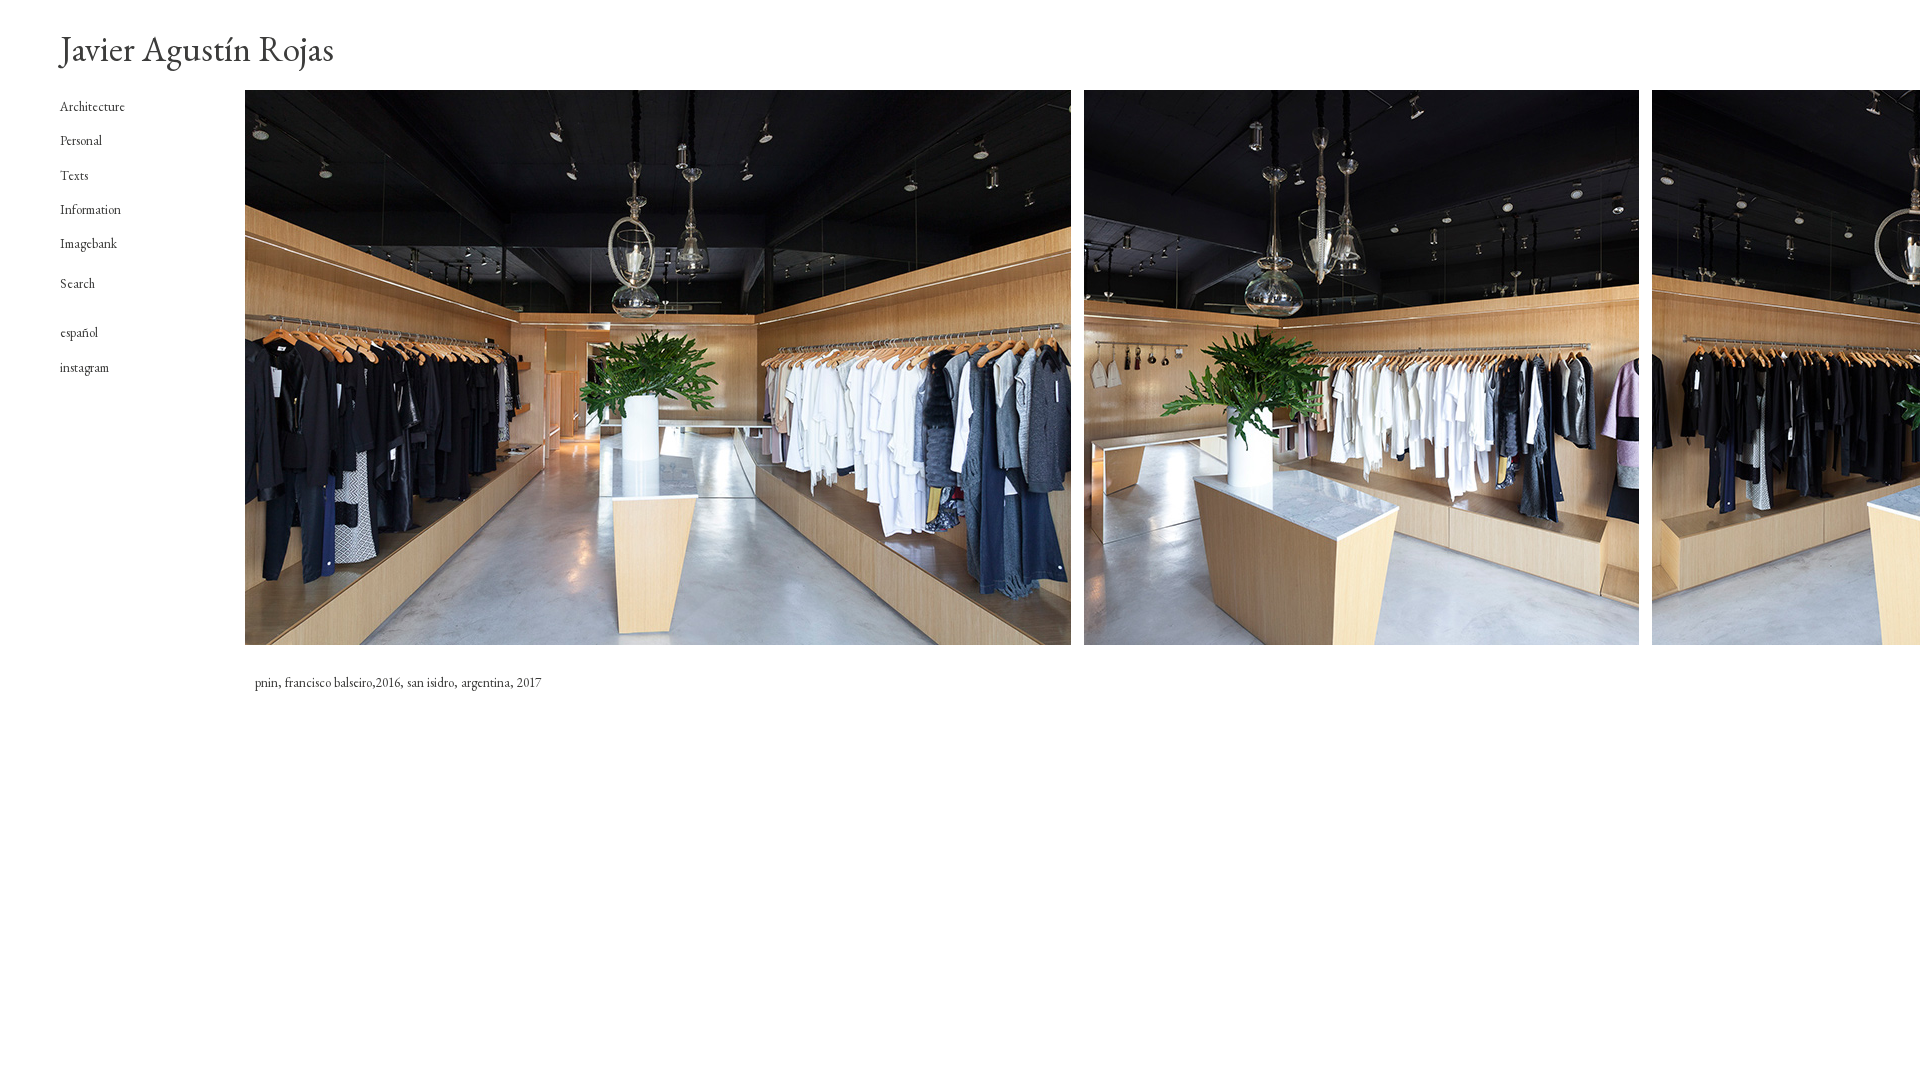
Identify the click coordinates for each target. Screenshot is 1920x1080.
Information (90, 209)
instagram (84, 367)
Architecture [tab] (92, 107)
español (79, 332)
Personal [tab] (81, 141)
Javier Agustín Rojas (197, 48)
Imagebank (88, 243)
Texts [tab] (74, 176)
